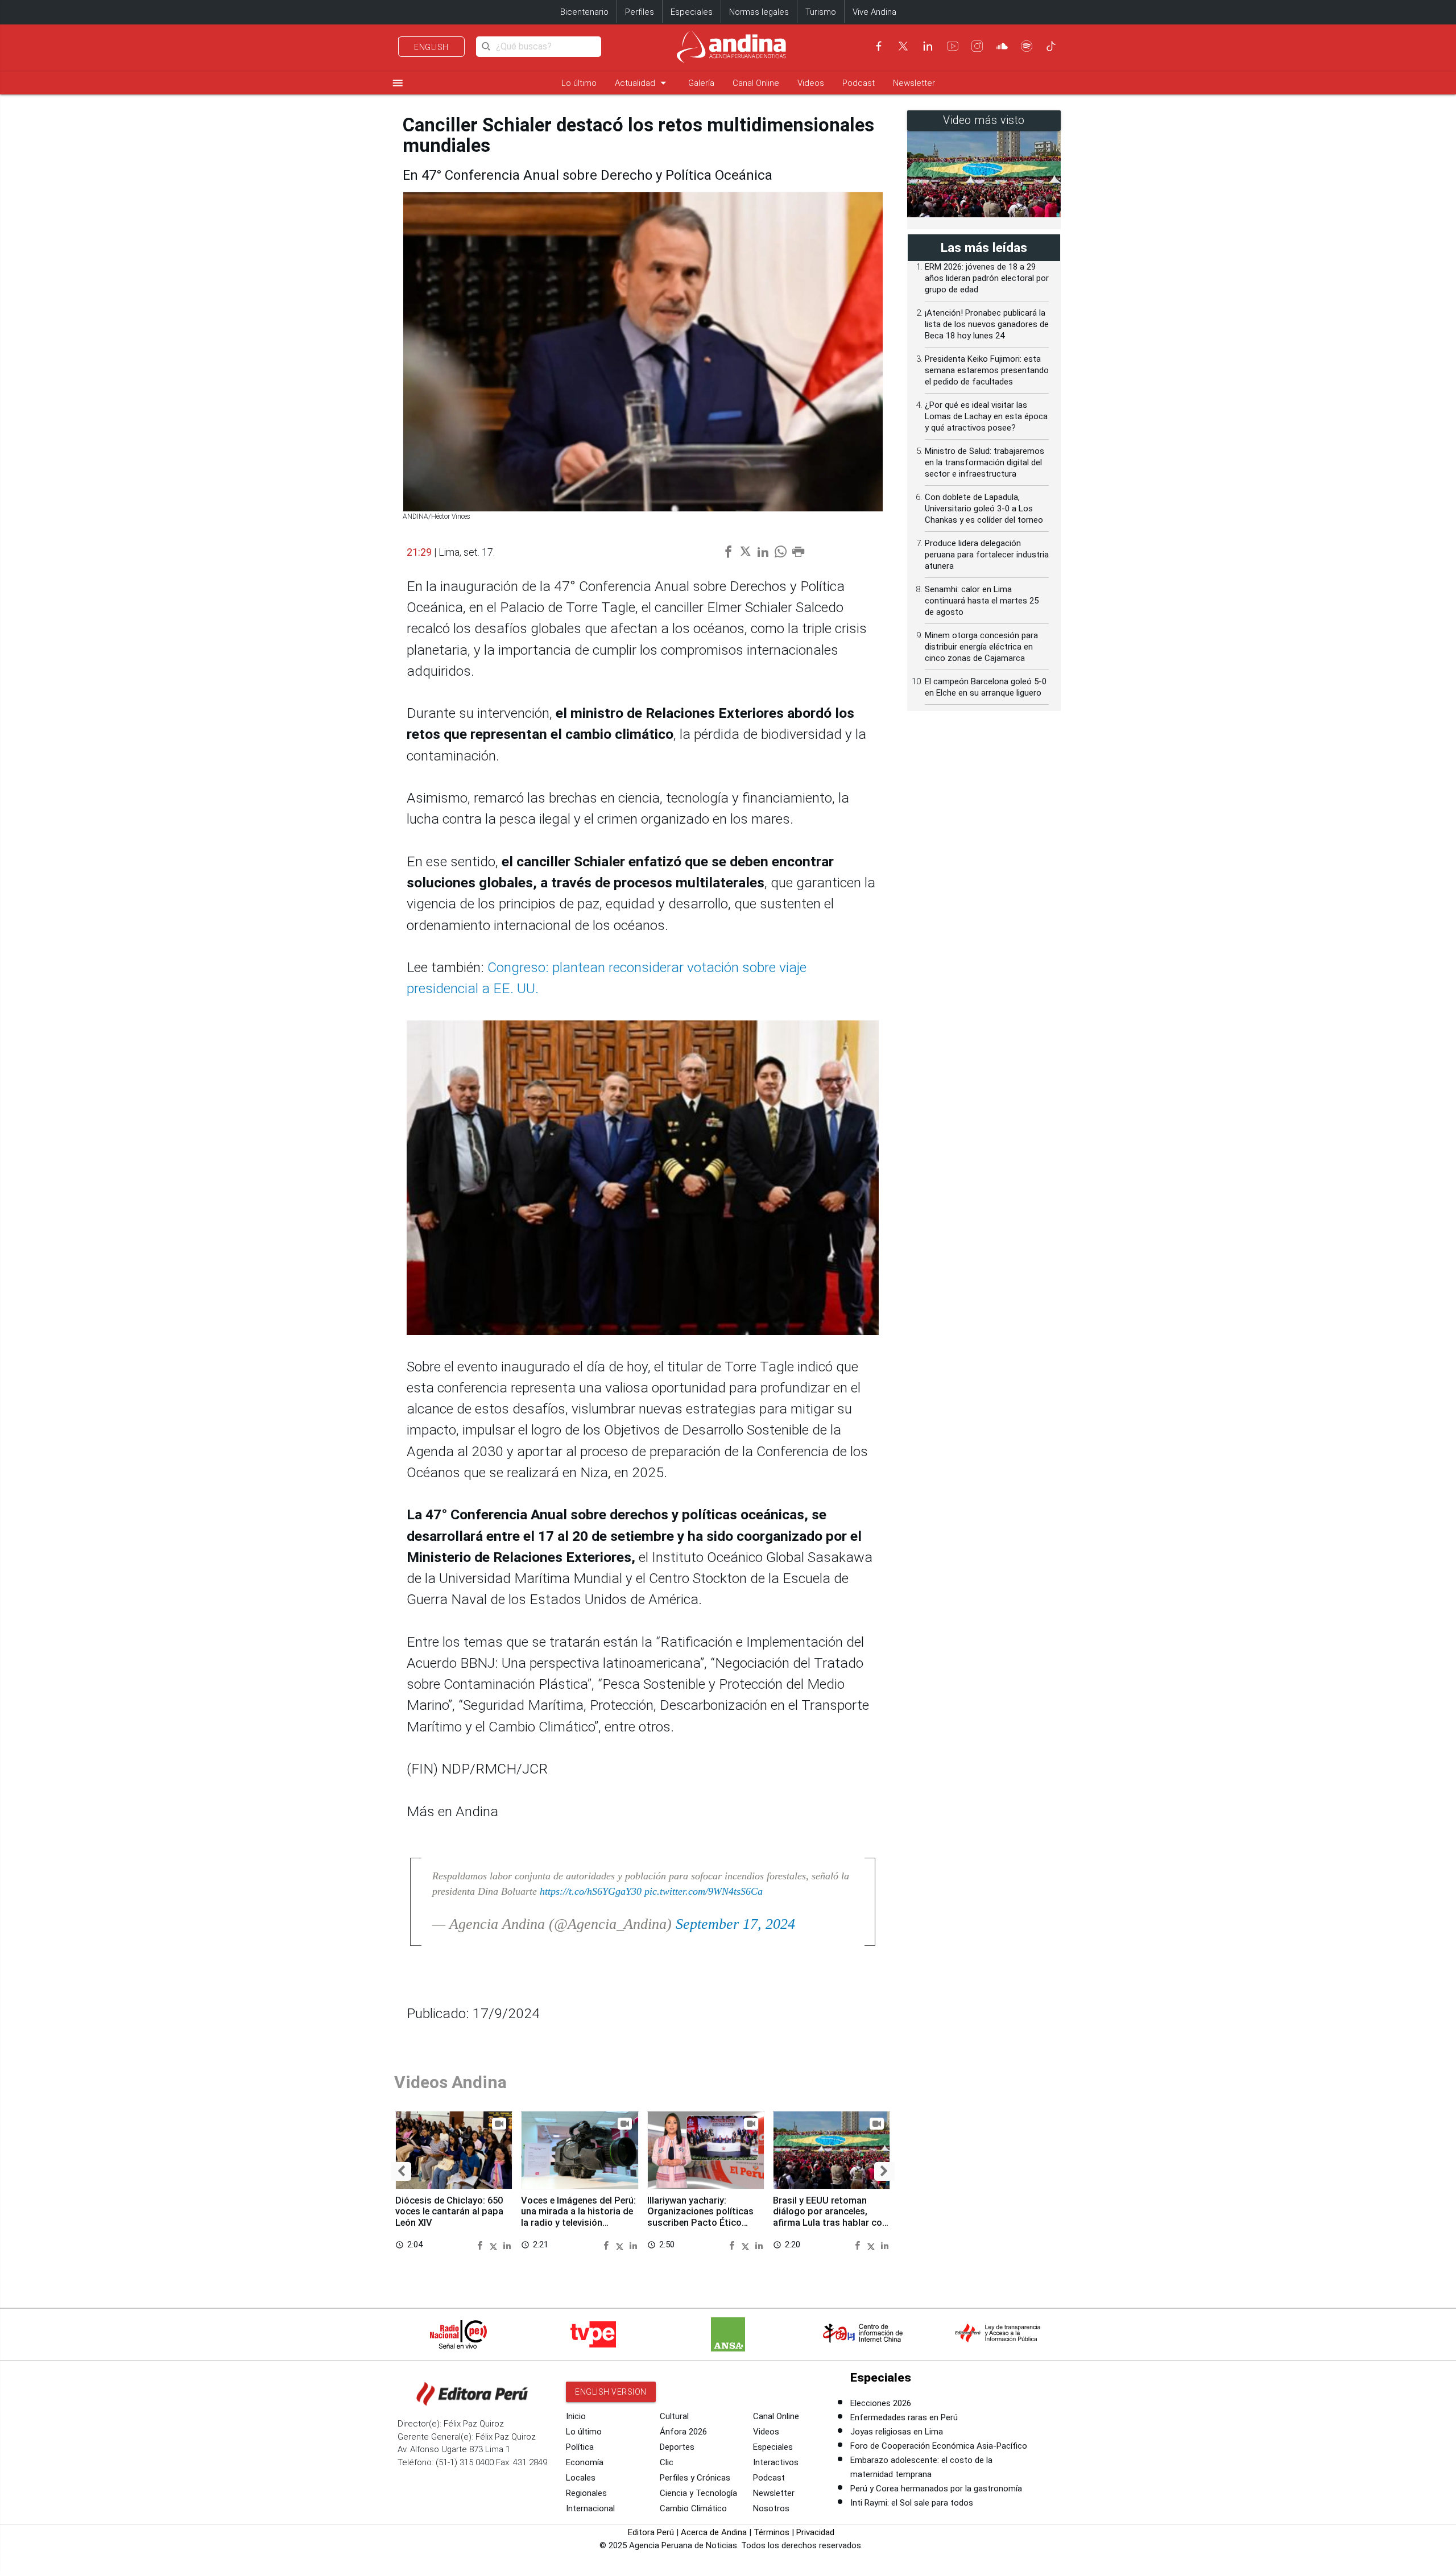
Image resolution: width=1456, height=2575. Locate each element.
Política (580, 2447)
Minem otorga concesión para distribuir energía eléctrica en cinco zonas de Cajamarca (981, 647)
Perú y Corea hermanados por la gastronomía (936, 2489)
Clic (667, 2462)
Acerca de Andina (714, 2532)
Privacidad (815, 2532)
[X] (903, 46)
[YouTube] (953, 46)
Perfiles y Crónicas (695, 2478)
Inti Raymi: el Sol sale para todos (912, 2503)
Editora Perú (651, 2532)
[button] (401, 2172)
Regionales (586, 2493)
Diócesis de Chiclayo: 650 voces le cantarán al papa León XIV (449, 2212)
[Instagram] (977, 46)
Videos (811, 83)
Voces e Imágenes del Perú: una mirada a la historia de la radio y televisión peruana (578, 2217)
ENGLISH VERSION (611, 2392)
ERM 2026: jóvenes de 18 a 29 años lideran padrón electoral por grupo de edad (987, 278)
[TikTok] (1051, 46)
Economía (585, 2462)
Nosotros (771, 2508)
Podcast (859, 83)
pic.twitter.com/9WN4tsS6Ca (704, 1891)
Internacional (590, 2508)
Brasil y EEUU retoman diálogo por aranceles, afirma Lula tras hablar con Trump (830, 2217)
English (431, 47)
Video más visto (984, 120)
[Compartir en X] (495, 2245)
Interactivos (776, 2462)
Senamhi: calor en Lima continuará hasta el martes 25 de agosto (982, 601)
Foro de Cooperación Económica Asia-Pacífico (939, 2446)
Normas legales (759, 12)
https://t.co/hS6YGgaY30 (591, 1891)
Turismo (821, 12)
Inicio (576, 2416)
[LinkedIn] (928, 46)
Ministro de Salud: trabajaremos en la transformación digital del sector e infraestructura (985, 462)
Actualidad (642, 83)
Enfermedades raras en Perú (904, 2417)
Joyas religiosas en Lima (897, 2432)
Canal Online (756, 83)
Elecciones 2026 (881, 2403)
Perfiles (640, 12)
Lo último (579, 83)
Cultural (674, 2416)
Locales (581, 2478)
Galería (701, 83)
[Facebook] (879, 46)
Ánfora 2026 (683, 2432)
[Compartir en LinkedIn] (507, 2245)
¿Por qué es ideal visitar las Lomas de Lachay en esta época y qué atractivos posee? (986, 416)
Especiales (692, 12)
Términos (772, 2532)
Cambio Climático (693, 2508)
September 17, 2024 (735, 1924)
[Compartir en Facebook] (481, 2245)
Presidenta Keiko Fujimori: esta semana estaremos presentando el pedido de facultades (987, 370)
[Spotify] (1027, 46)
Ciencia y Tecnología (698, 2493)
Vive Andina (874, 12)
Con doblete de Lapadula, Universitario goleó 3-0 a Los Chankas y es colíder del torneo (984, 509)
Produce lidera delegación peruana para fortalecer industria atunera (987, 555)
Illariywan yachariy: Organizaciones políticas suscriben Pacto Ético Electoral (700, 2217)
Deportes (677, 2447)
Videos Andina (450, 2082)
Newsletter (914, 83)
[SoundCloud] (1002, 46)
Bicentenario (584, 12)
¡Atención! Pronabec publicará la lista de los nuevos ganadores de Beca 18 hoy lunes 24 (987, 324)
